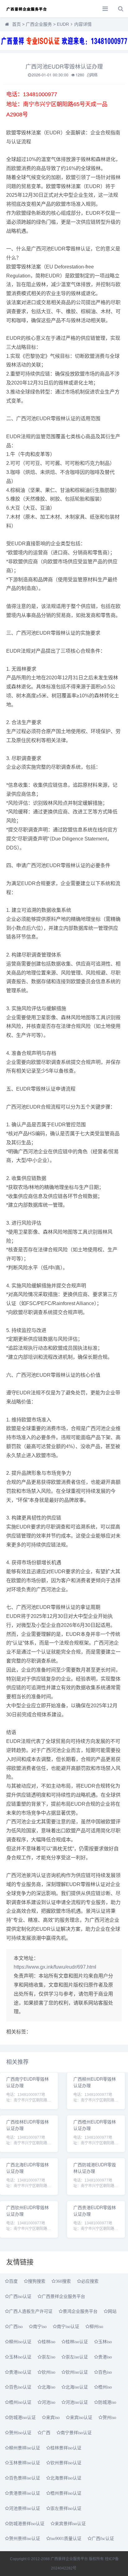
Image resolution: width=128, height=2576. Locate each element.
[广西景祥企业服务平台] (26, 9)
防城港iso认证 (22, 2417)
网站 (112, 2311)
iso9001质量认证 (66, 2538)
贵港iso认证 (20, 2372)
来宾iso (53, 2417)
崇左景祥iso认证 (66, 2508)
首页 (16, 24)
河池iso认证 (77, 2402)
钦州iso (48, 2372)
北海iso (48, 2387)
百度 (13, 2281)
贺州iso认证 (20, 2433)
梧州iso (105, 2387)
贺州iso (109, 2417)
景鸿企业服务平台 (80, 2311)
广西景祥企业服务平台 (63, 2296)
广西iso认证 (20, 2296)
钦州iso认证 (77, 2372)
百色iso (105, 2372)
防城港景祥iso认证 (27, 2524)
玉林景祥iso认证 (25, 2463)
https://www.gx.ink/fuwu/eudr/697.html (55, 1967)
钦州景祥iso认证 (66, 2463)
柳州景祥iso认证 (25, 2448)
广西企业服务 (39, 24)
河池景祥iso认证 (25, 2508)
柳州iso (96, 2326)
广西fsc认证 (103, 2538)
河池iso (48, 2402)
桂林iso (48, 2342)
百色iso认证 (20, 2387)
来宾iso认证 (81, 2417)
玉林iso (105, 2342)
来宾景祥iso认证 (70, 2524)
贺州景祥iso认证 (25, 2538)
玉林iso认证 (20, 2357)
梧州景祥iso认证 (66, 2493)
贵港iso (105, 2357)
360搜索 (63, 2281)
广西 (46, 2433)
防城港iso (107, 2402)
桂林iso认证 (77, 2342)
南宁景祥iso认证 (76, 2433)
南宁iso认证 (68, 2326)
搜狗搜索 (37, 2281)
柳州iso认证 (20, 2342)
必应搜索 (90, 2281)
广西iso (16, 2326)
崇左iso (48, 2357)
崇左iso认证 (77, 2357)
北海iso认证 (77, 2387)
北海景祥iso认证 (66, 2478)
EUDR (63, 24)
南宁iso (40, 2326)
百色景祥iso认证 (25, 2478)
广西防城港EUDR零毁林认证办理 (95, 2168)
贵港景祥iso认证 (25, 2493)
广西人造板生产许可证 (31, 2311)
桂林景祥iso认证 (66, 2448)
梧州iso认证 (20, 2402)
